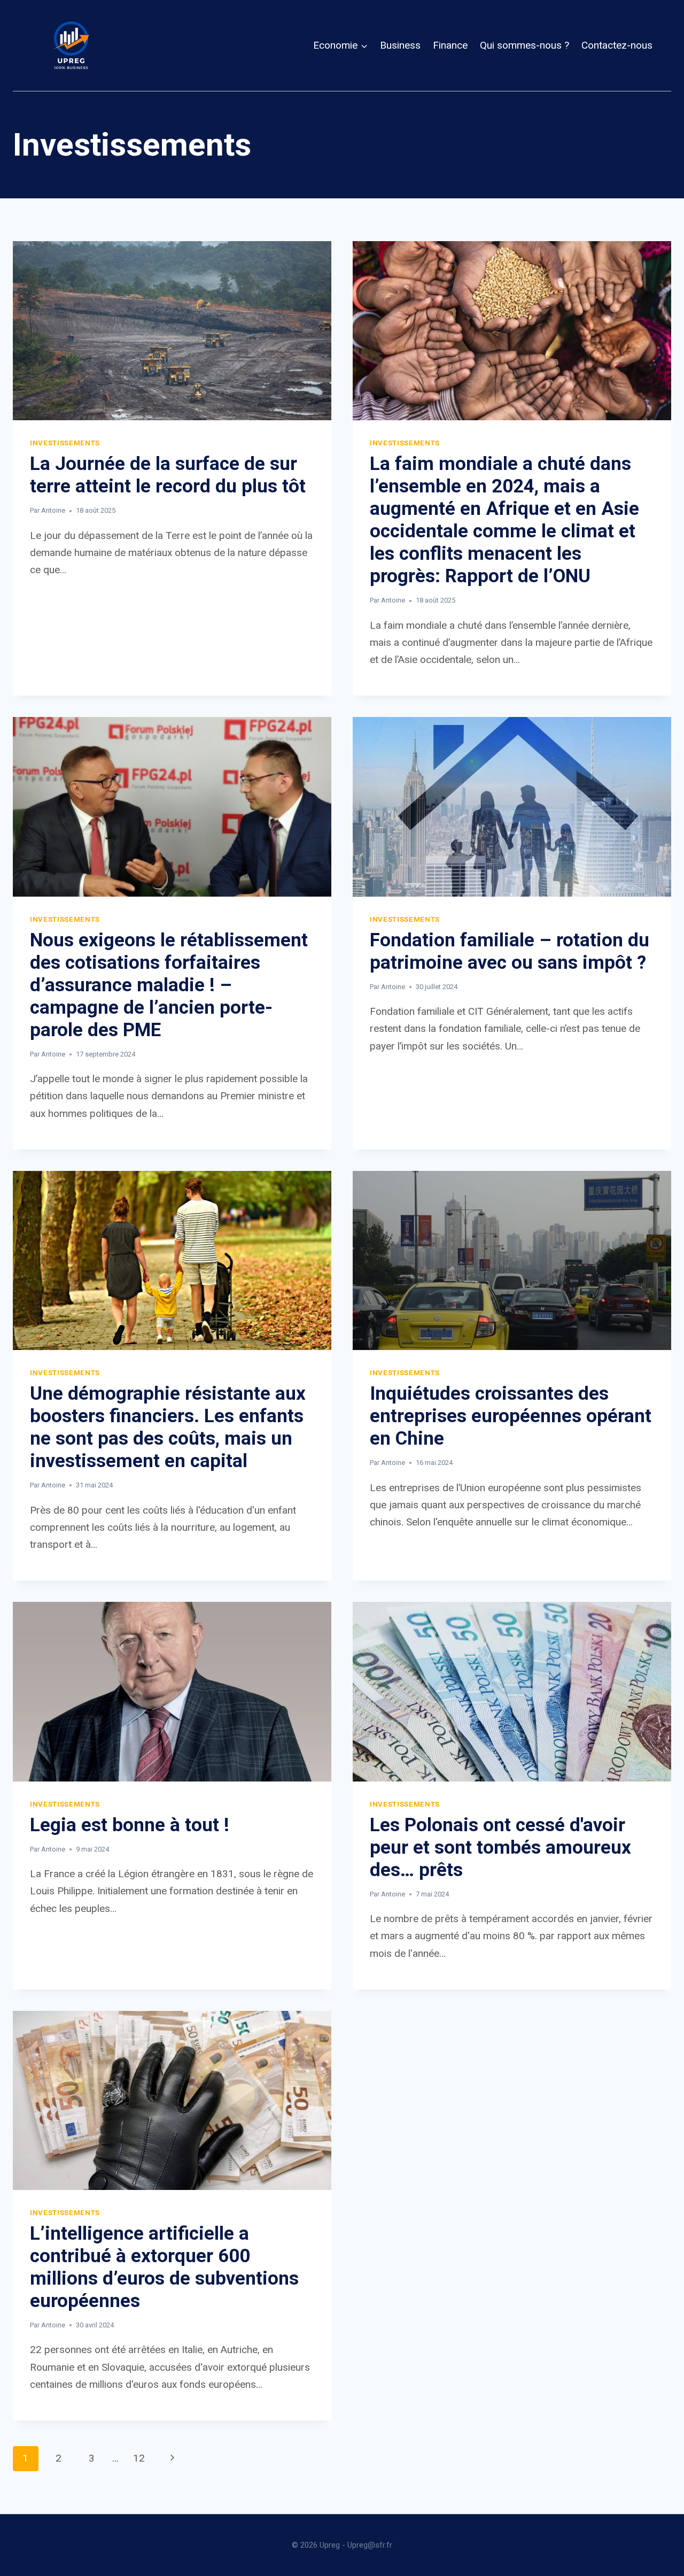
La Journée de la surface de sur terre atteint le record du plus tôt (168, 475)
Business (400, 45)
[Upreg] (71, 45)
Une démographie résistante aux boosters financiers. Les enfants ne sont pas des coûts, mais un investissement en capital (168, 1427)
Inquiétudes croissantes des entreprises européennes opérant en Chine (511, 1416)
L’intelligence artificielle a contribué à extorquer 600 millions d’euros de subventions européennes (164, 2267)
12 (139, 2458)
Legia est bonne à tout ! (130, 1825)
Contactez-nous (617, 45)
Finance (450, 45)
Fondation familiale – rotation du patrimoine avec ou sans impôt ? (510, 951)
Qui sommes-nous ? (524, 45)
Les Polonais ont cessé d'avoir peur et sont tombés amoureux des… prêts (500, 1848)
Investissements (65, 443)
